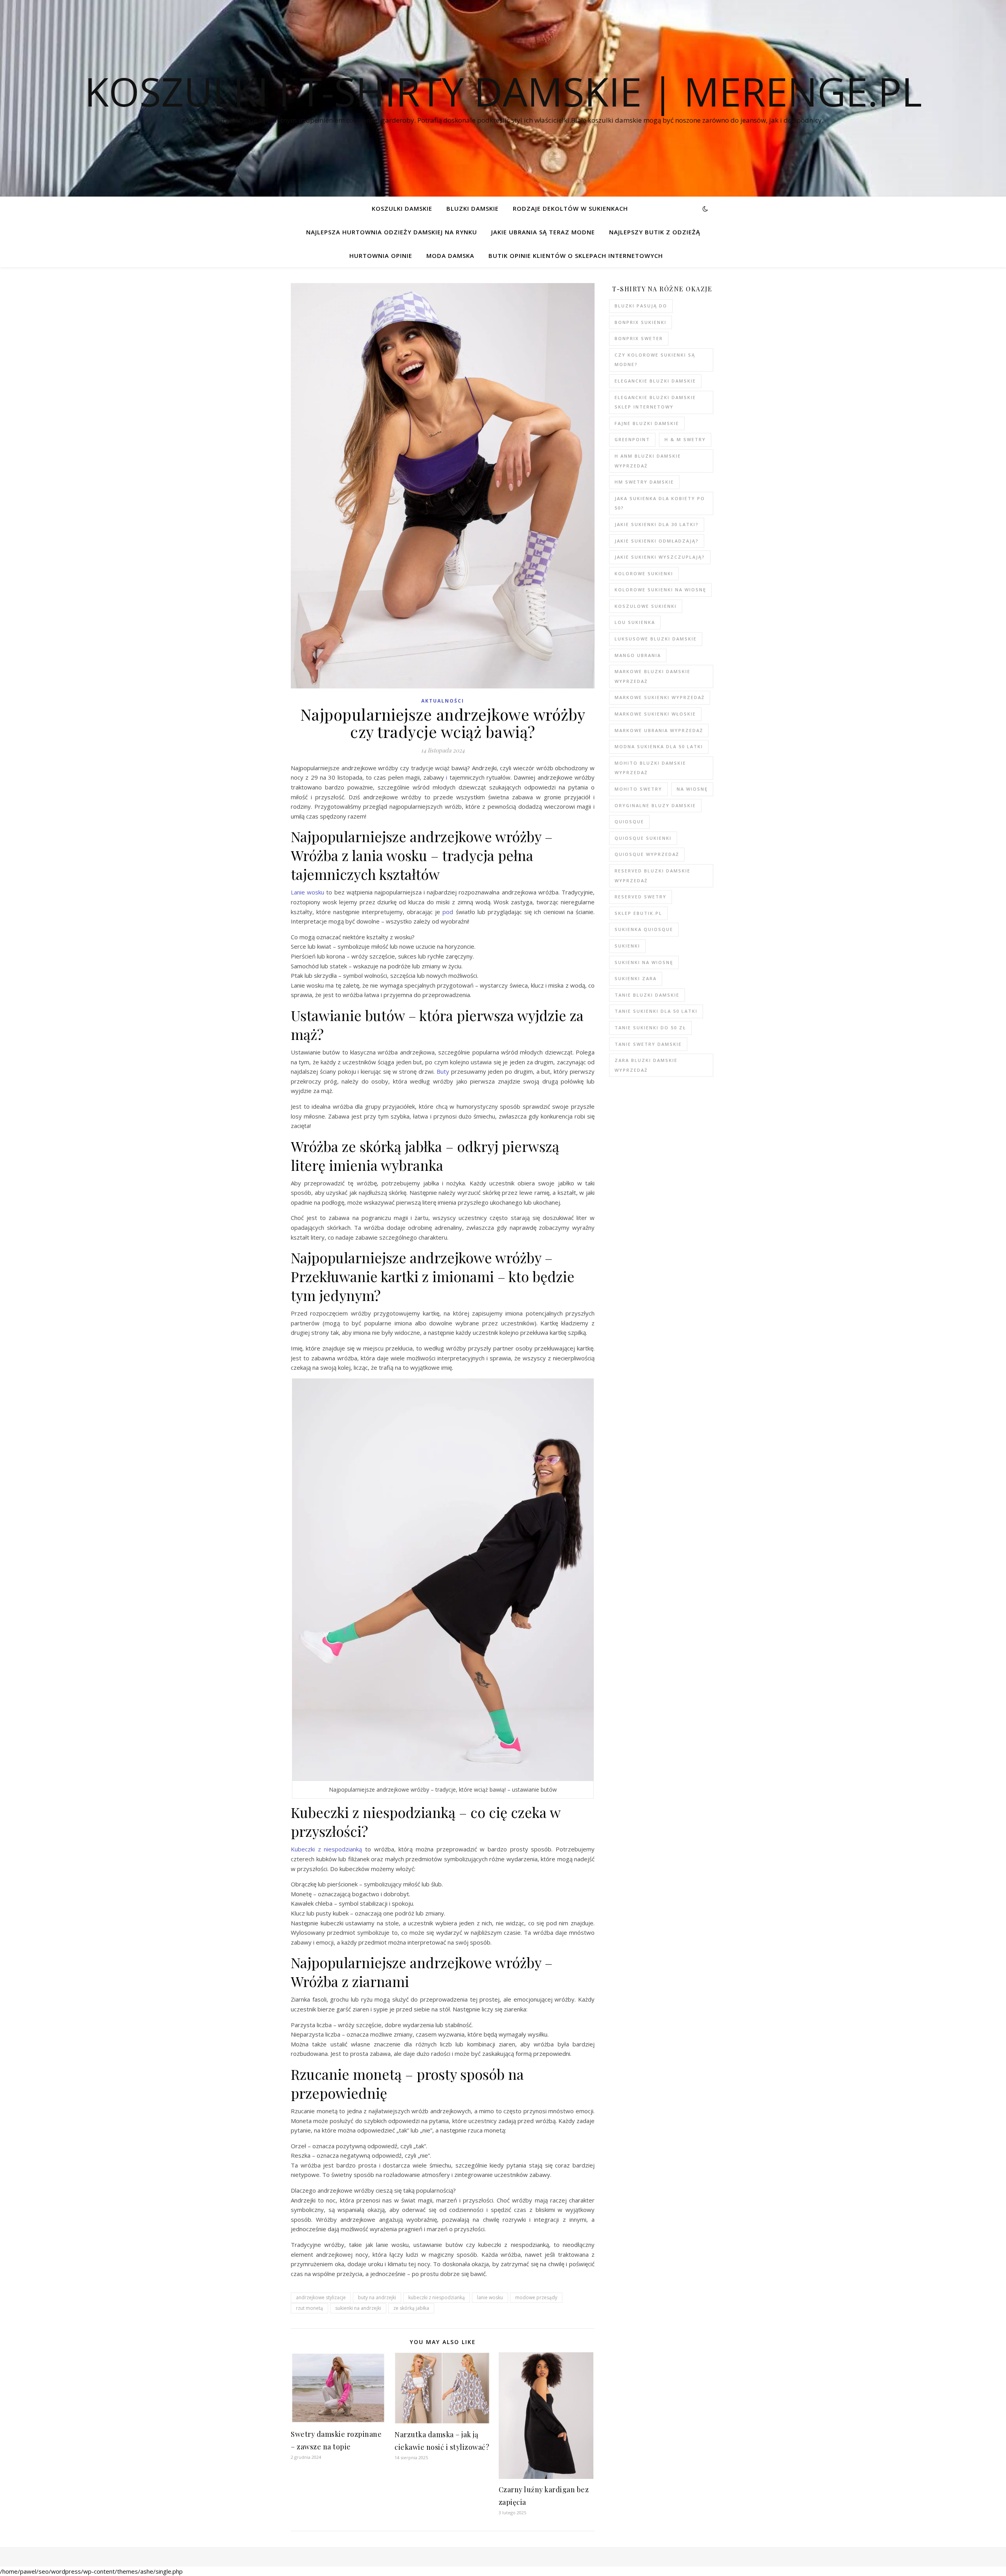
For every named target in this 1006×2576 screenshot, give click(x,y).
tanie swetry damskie (648, 1044)
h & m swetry (685, 439)
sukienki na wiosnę (644, 962)
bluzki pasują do (641, 306)
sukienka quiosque (644, 929)
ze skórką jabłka (411, 2308)
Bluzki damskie (473, 208)
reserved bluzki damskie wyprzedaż (653, 876)
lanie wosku (490, 2297)
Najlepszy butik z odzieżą (655, 232)
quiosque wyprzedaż (647, 854)
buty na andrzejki (377, 2297)
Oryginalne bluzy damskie (655, 805)
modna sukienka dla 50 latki (659, 746)
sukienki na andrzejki (358, 2308)
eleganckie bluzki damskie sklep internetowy (655, 402)
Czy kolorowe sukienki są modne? (655, 360)
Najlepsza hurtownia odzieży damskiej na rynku (392, 232)
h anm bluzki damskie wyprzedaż (648, 461)
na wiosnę (692, 789)
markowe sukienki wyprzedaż (660, 697)
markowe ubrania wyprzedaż (659, 730)
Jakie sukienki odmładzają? (657, 541)
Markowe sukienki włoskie (655, 714)
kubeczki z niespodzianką (437, 2297)
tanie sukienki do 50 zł (650, 1028)
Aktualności (443, 701)
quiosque (629, 822)
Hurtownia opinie (381, 256)
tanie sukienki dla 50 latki (656, 1011)
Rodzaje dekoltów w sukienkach (570, 208)
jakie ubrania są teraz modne (543, 232)
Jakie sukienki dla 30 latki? (657, 524)
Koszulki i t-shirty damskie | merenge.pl (503, 91)
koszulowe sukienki (646, 606)
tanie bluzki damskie (647, 995)
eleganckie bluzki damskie (655, 381)
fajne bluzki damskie (647, 423)
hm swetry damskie (644, 482)
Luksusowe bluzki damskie (656, 639)
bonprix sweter (639, 338)
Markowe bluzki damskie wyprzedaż (653, 676)
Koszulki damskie (402, 208)
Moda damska (450, 256)
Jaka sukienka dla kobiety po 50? (660, 503)
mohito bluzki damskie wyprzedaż (650, 768)
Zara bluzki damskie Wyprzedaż (646, 1065)
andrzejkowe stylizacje (321, 2297)
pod (448, 912)
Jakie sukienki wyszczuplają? (660, 557)
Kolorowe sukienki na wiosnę (660, 590)
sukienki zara (636, 978)
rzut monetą (309, 2308)
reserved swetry (641, 897)
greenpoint (632, 439)
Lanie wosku (307, 892)
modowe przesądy (536, 2297)
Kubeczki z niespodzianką (326, 1849)
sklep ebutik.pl (638, 913)
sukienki (627, 946)
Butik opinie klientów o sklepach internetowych (576, 256)
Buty (443, 1071)
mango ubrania (638, 655)
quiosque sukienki (643, 838)
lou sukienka (635, 622)
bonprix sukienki (641, 322)
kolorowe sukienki (644, 573)
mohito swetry (638, 789)
